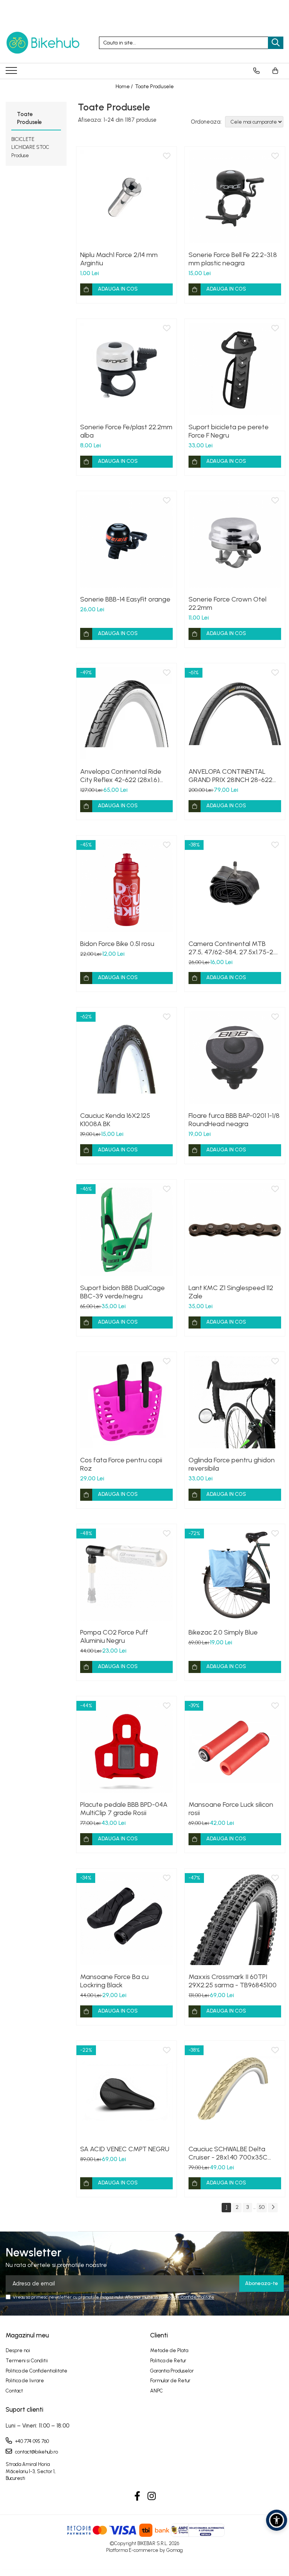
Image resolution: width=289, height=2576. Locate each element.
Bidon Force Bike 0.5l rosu (117, 944)
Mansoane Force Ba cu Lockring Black (114, 1981)
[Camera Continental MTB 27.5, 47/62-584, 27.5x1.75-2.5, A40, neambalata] (235, 886)
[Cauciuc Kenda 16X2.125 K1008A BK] (126, 1058)
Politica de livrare (25, 2381)
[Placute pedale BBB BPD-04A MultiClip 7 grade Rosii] (126, 1746)
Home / (125, 86)
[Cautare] (276, 43)
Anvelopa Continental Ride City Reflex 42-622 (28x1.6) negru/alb (121, 776)
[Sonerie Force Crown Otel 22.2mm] (235, 541)
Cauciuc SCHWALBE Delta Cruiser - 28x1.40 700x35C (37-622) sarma (228, 2153)
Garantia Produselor (172, 2371)
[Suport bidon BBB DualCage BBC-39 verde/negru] (126, 1230)
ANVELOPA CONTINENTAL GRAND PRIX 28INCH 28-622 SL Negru (230, 776)
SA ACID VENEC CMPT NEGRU (125, 2149)
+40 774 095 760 (31, 2441)
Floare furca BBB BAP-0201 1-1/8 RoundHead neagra (234, 1120)
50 (262, 2207)
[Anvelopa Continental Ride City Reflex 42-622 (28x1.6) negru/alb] (126, 713)
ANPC (157, 2391)
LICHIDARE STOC (30, 147)
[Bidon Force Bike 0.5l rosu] (126, 886)
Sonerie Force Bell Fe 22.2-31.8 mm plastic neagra (233, 259)
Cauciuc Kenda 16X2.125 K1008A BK (115, 1120)
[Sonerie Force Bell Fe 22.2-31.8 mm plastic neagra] (235, 197)
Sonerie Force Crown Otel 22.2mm (227, 603)
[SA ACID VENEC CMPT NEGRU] (126, 2091)
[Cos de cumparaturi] (275, 71)
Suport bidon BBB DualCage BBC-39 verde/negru (122, 1292)
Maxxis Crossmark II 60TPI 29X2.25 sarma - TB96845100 (233, 1981)
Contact (14, 2391)
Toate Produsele (154, 86)
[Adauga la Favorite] (167, 156)
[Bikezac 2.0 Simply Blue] (235, 1574)
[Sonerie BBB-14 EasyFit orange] (126, 541)
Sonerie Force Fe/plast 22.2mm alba (126, 431)
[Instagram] (152, 2496)
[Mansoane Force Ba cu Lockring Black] (126, 1919)
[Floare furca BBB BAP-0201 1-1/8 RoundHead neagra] (235, 1058)
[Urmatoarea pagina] (273, 2208)
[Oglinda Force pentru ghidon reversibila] (235, 1402)
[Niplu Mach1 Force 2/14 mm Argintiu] (126, 197)
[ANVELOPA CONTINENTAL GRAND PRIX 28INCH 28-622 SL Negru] (235, 713)
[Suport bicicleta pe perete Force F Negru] (235, 369)
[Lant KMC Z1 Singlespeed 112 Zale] (235, 1230)
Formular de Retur (170, 2381)
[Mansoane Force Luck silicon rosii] (235, 1746)
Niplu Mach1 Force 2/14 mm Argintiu (119, 259)
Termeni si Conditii (27, 2361)
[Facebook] (138, 2496)
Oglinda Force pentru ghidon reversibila (232, 1464)
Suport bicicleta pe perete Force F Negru (229, 431)
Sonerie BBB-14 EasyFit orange (125, 599)
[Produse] (12, 73)
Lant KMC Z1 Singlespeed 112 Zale (231, 1292)
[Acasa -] (43, 43)
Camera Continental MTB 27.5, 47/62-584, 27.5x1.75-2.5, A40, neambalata (234, 948)
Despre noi (18, 2350)
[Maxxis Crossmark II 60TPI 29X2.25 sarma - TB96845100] (235, 1919)
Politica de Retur (168, 2361)
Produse (20, 155)
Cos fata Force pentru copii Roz (121, 1464)
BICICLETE (23, 139)
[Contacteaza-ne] (256, 71)
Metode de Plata (169, 2350)
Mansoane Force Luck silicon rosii (231, 1809)
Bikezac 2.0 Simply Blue (223, 1632)
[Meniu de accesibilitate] (277, 2520)
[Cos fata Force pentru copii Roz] (126, 1402)
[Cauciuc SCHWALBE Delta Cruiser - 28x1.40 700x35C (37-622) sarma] (235, 2091)
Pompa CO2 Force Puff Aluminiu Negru (114, 1636)
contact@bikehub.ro (36, 2452)
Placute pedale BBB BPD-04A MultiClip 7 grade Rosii (124, 1809)
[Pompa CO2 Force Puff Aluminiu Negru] (126, 1574)
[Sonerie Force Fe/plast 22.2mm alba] (126, 369)
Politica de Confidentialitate (186, 2297)
